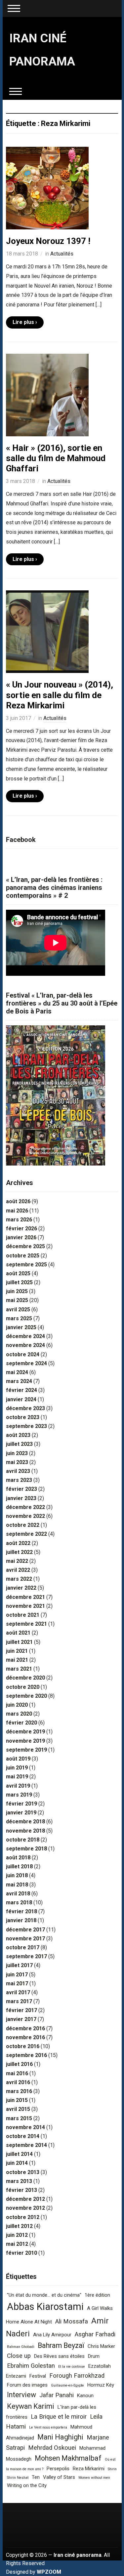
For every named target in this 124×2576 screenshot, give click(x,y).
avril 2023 (18, 1471)
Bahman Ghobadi (21, 2347)
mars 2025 (19, 1318)
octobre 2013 (23, 2172)
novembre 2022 (25, 1516)
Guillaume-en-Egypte (67, 2385)
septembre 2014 (26, 2145)
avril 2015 (18, 2109)
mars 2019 (19, 1795)
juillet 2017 (19, 1965)
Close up (19, 2356)
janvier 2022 (21, 1588)
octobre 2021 (23, 1615)
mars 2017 (19, 2001)
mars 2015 (19, 2118)
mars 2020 (19, 1714)
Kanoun (85, 2396)
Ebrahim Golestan (31, 2366)
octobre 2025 (23, 1256)
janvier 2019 (21, 1813)
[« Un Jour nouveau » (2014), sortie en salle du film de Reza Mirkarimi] (47, 632)
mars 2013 (19, 2181)
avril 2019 (18, 1786)
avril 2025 (18, 1309)
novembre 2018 (25, 1831)
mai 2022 (17, 1561)
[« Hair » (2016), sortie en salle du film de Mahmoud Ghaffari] (47, 395)
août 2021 (18, 1633)
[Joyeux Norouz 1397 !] (47, 188)
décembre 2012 (25, 2199)
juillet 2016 (19, 2064)
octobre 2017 (23, 1947)
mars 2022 (19, 1579)
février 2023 (21, 1489)
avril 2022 (18, 1570)
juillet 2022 (19, 1552)
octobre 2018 (23, 1840)
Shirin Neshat (18, 2478)
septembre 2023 (26, 1426)
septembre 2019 (26, 1750)
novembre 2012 (25, 2208)
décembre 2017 (25, 1930)
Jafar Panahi (57, 2395)
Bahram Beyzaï (61, 2345)
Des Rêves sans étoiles (59, 2356)
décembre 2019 (25, 1732)
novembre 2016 (25, 2037)
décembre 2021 (25, 1597)
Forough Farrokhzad (77, 2376)
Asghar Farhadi (95, 2334)
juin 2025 (17, 1291)
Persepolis (58, 2469)
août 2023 (18, 1435)
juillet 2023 (19, 1444)
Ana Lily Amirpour (52, 2335)
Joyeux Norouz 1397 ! (48, 241)
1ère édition (97, 2295)
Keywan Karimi (31, 2406)
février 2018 (21, 1911)
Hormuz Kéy (101, 2385)
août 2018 (18, 1858)
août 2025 (18, 1273)
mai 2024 (17, 1372)
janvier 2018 (21, 1920)
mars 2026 (19, 1220)
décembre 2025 (25, 1246)
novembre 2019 (25, 1741)
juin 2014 (17, 2163)
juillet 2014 (19, 2154)
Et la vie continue (72, 2367)
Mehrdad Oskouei (52, 2448)
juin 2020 (17, 1705)
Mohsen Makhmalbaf (68, 2458)
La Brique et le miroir (59, 2417)
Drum (94, 2356)
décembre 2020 (25, 1678)
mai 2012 (17, 2244)
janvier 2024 (21, 1399)
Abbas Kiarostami (45, 2307)
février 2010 (21, 2253)
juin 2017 (17, 1975)
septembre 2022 (26, 1534)
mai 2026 (17, 1211)
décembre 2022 (25, 1507)
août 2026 (18, 1201)
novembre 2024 (25, 1345)
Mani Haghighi (60, 2437)
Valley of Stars (59, 2477)
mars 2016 (19, 2091)
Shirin (112, 2469)
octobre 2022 (23, 1525)
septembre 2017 (26, 1956)
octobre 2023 (23, 1417)
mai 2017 (17, 1983)
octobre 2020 (23, 1687)
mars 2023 (19, 1480)
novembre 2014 (25, 2127)
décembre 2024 (25, 1336)
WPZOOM (49, 2572)
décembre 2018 (25, 1822)
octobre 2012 (23, 2217)
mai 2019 (17, 1777)
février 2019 (21, 1804)
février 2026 (21, 1229)
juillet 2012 (19, 2226)
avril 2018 (18, 1894)
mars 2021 (19, 1669)
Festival (38, 2376)
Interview (21, 2395)
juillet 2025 (19, 1282)
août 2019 (18, 1759)
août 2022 (18, 1543)
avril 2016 (18, 2082)
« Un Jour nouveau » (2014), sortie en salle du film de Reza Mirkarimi (60, 695)
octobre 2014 (23, 2136)
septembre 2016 (26, 2055)
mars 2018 (19, 1902)
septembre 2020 (26, 1696)
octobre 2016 (23, 2046)
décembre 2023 (25, 1408)
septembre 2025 (26, 1265)
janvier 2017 (21, 2019)
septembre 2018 (26, 1849)
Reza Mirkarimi (89, 2469)
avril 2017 (18, 1992)
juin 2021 (17, 1651)
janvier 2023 (21, 1498)
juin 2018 (17, 1875)
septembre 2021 (26, 1624)
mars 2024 (19, 1381)
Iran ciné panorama (78, 2555)
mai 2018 (17, 1885)
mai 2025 (17, 1300)
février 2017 (21, 2010)
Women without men (94, 2478)
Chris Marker (101, 2346)
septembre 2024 (26, 1363)
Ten (36, 2477)
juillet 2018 (19, 1866)
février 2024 (21, 1390)
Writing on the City (27, 2485)
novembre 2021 (25, 1606)
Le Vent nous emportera (48, 2427)
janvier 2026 (21, 1237)
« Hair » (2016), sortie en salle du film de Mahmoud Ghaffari (56, 458)
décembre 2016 (25, 2028)
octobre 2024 (23, 1354)
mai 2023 (17, 1462)
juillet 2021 (19, 1642)
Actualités (62, 254)
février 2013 (21, 2190)
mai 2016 (17, 2073)
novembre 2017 (25, 1939)
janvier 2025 (21, 1327)
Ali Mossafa (72, 2321)
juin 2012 (17, 2235)
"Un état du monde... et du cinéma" (44, 2295)
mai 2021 (17, 1660)
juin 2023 (17, 1453)
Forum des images (27, 2385)
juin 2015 (17, 2100)
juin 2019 (17, 1768)
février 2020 (21, 1723)
